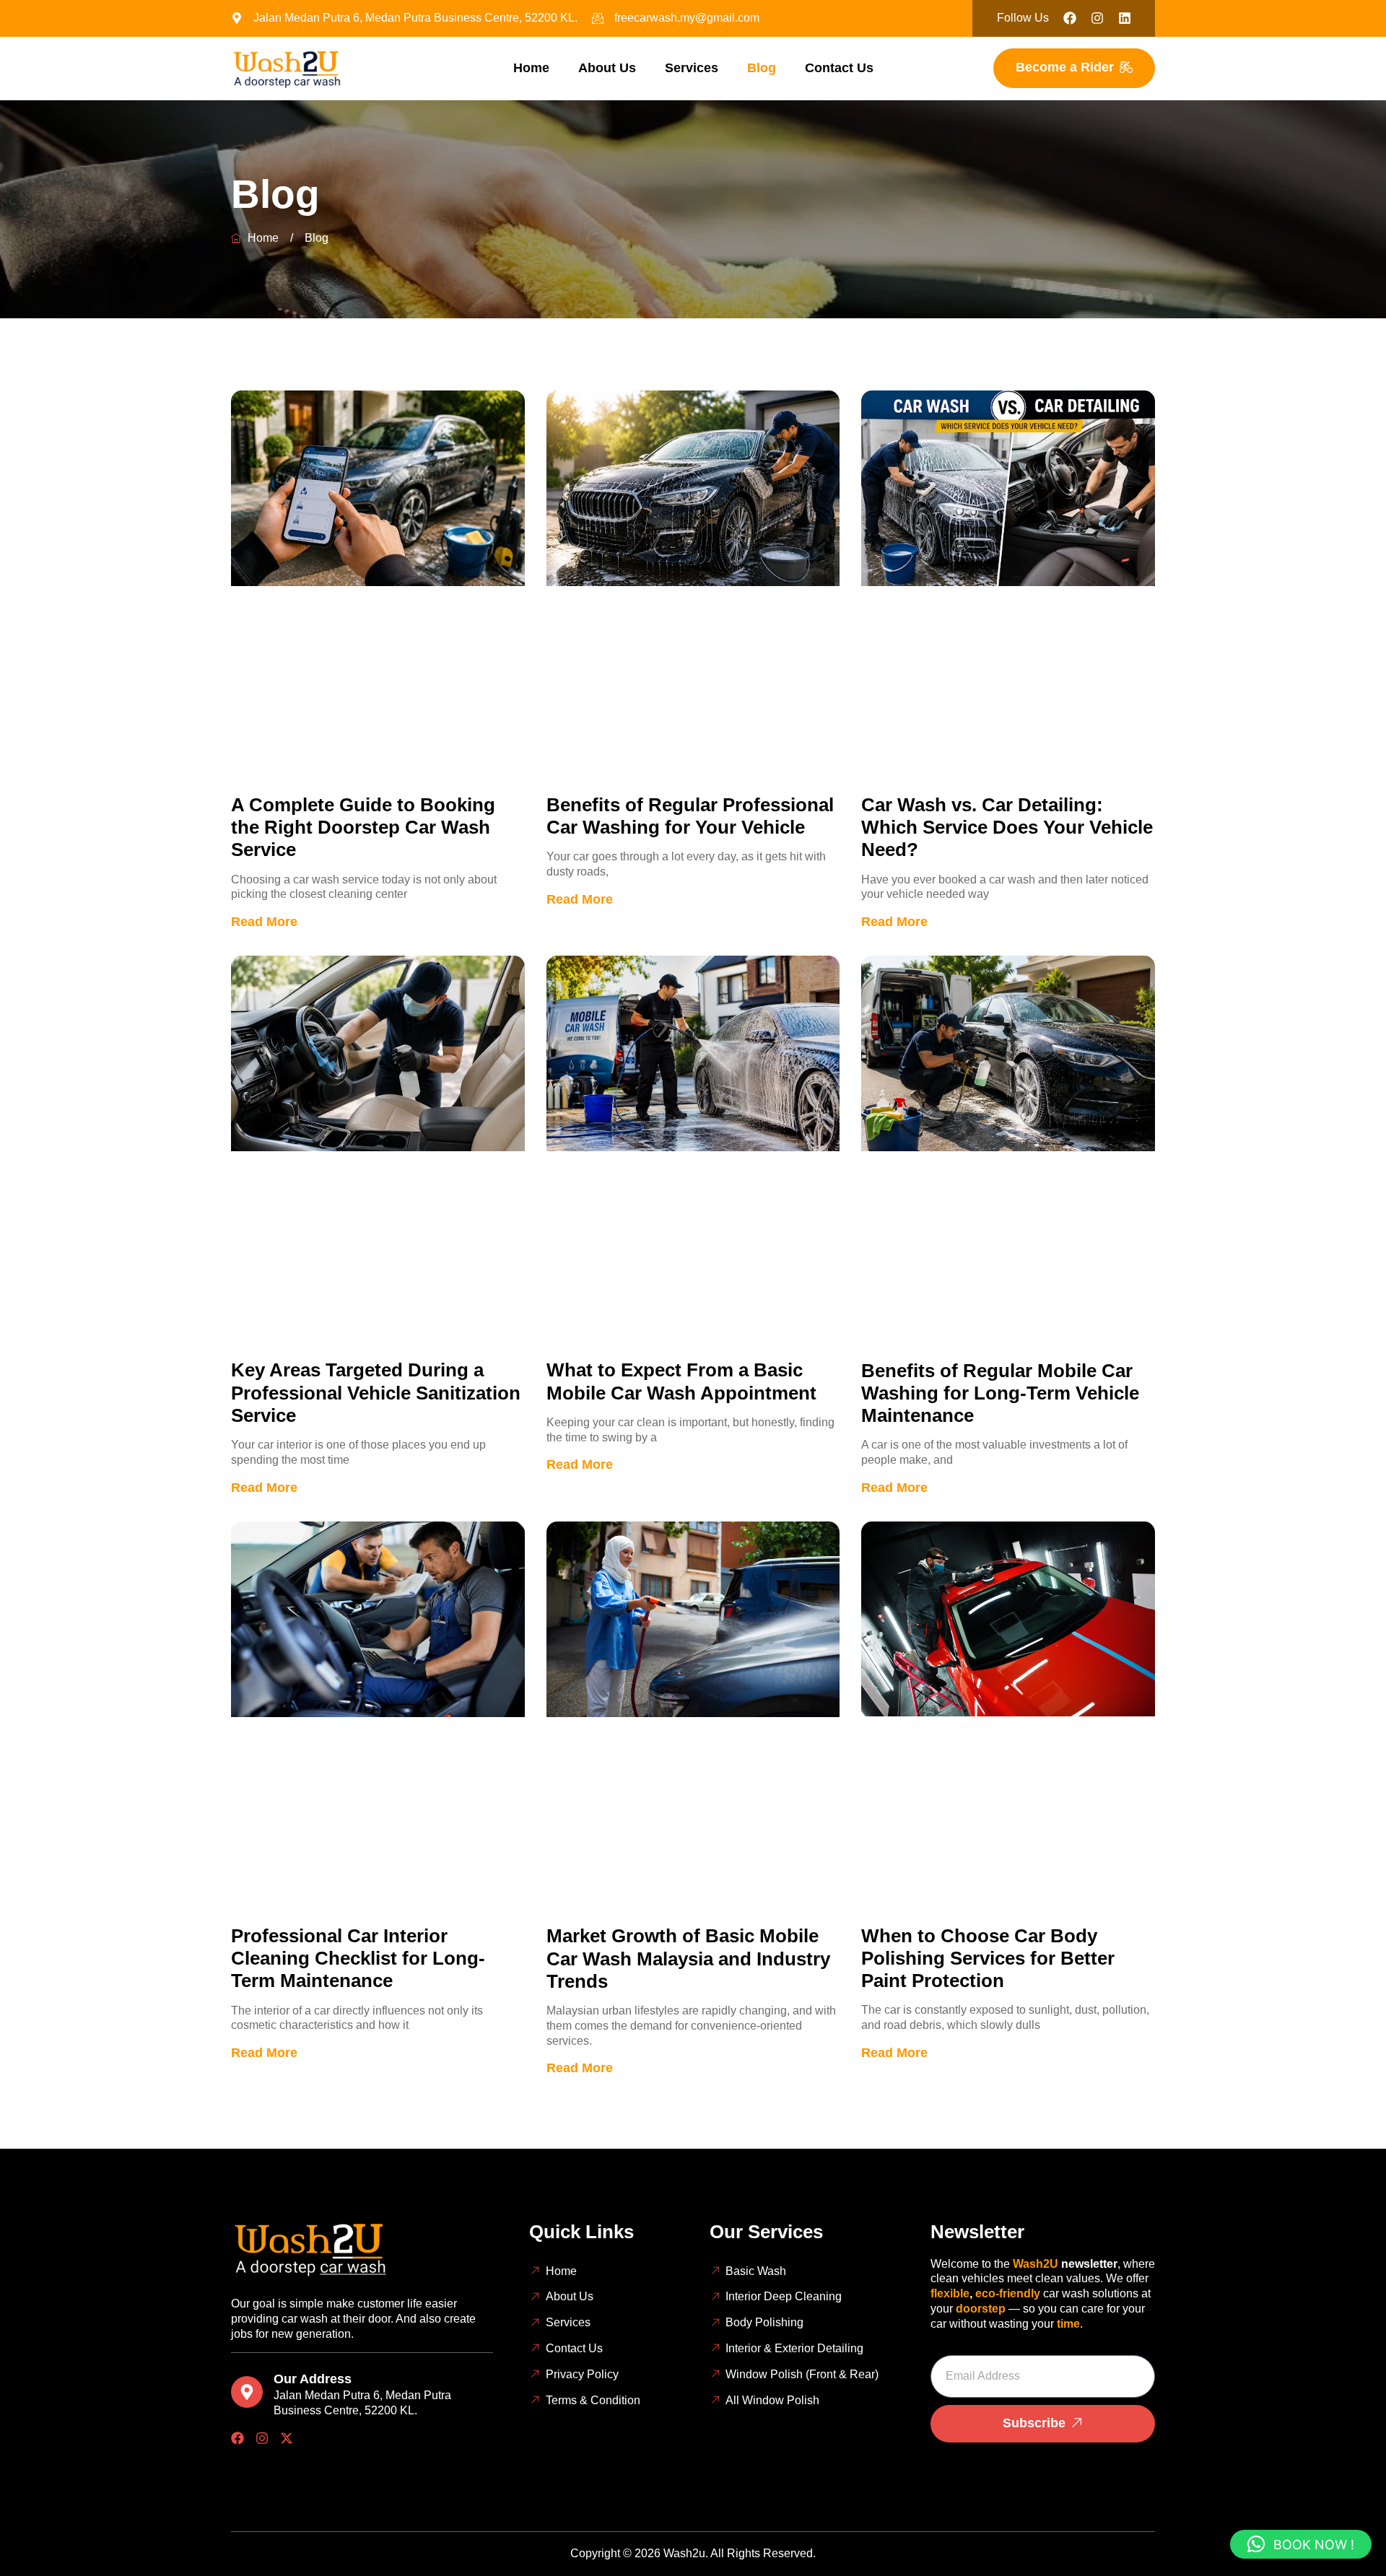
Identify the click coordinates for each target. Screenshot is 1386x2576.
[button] (1301, 2544)
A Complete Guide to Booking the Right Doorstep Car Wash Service (363, 827)
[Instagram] (262, 2438)
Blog (762, 68)
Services (692, 68)
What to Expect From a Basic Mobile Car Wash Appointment (681, 1381)
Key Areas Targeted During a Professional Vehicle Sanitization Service (376, 1392)
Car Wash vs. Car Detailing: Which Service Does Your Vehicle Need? (1007, 827)
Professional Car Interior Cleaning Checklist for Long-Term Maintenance (358, 1958)
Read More (264, 922)
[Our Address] (247, 2392)
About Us (607, 68)
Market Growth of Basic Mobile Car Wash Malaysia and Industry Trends (688, 1958)
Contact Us (839, 68)
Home (531, 68)
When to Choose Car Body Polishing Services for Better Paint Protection (988, 1958)
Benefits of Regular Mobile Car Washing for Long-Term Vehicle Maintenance (1000, 1393)
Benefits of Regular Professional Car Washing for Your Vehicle (690, 816)
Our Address (313, 2379)
